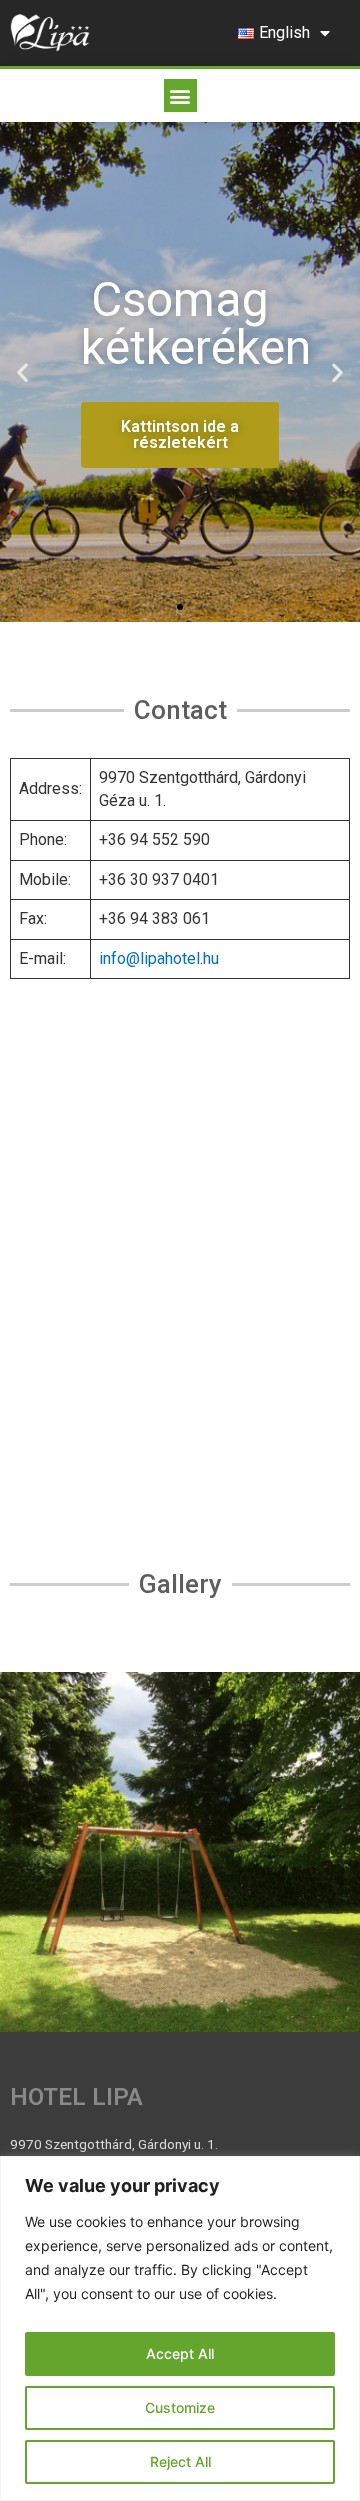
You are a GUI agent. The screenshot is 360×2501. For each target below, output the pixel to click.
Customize (180, 2407)
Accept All (180, 2353)
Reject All (180, 2461)
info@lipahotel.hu (159, 958)
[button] (180, 95)
